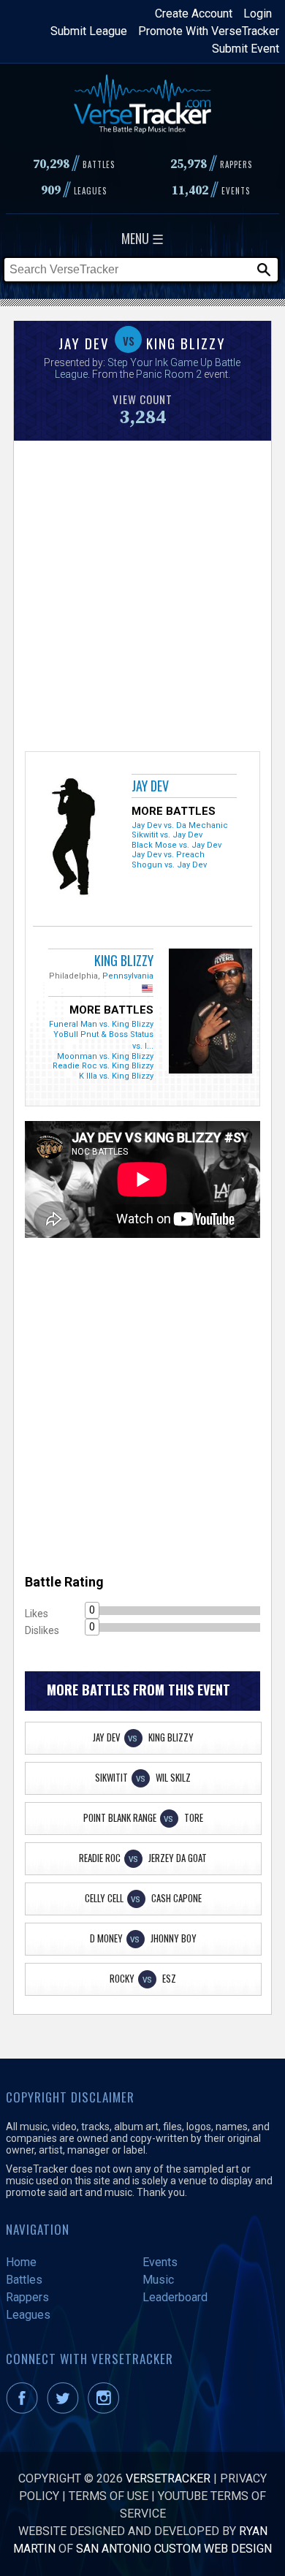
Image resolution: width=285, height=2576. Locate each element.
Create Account (194, 14)
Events (160, 2262)
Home (21, 2262)
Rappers (27, 2297)
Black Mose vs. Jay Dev (176, 845)
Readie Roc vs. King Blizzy (103, 1066)
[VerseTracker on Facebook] (25, 2410)
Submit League (89, 31)
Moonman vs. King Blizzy (105, 1056)
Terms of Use (109, 2496)
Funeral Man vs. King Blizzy (101, 1024)
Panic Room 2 (169, 374)
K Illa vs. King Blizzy (116, 1076)
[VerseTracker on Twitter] (66, 2410)
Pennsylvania (128, 976)
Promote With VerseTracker (209, 31)
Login (258, 14)
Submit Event (246, 49)
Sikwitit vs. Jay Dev (167, 835)
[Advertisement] (142, 594)
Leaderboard (175, 2297)
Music (158, 2280)
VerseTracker (168, 2478)
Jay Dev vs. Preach (168, 855)
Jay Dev (150, 786)
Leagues (28, 2315)
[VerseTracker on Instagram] (106, 2410)
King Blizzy (124, 960)
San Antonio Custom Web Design (174, 2549)
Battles (24, 2280)
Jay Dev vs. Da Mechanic (180, 825)
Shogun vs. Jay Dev (169, 865)
